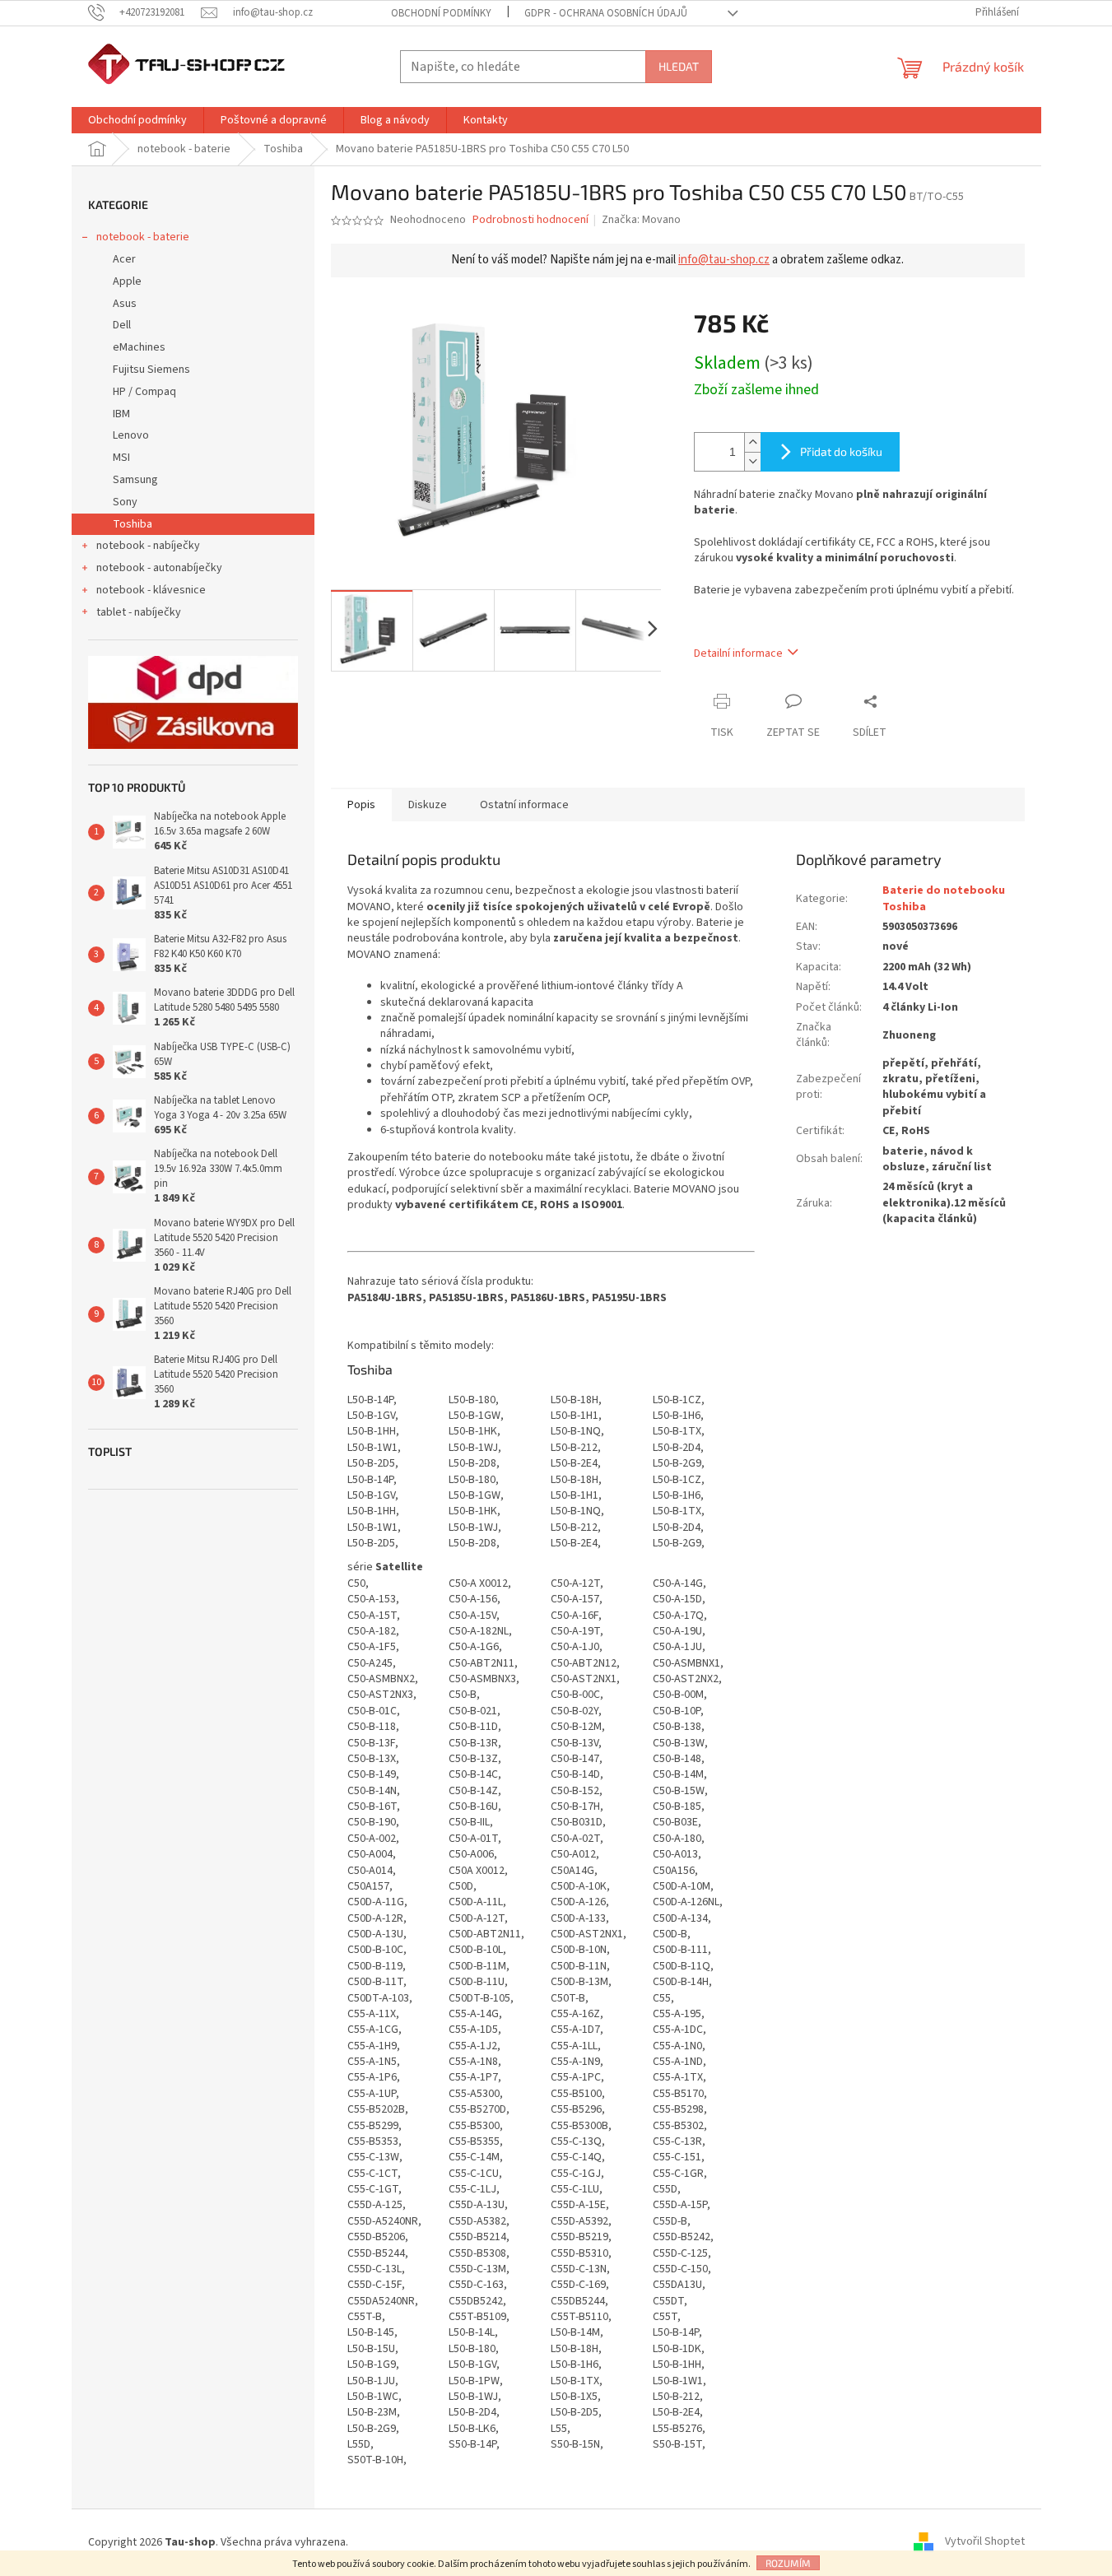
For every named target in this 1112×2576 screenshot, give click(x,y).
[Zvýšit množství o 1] (752, 442)
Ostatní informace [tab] (524, 805)
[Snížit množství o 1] (752, 461)
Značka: (641, 220)
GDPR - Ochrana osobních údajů (606, 13)
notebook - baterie (143, 237)
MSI (121, 458)
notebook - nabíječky (148, 546)
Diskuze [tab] (428, 805)
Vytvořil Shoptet (985, 2542)
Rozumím (788, 2563)
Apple (127, 281)
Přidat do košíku (841, 451)
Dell (122, 325)
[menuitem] (137, 120)
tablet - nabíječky (139, 612)
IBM (121, 414)
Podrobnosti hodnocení (530, 220)
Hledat (679, 66)
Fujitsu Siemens (151, 370)
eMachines (139, 347)
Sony (125, 502)
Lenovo (131, 435)
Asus (125, 304)
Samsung (135, 480)
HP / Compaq (144, 392)
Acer (124, 259)
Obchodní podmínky (441, 13)
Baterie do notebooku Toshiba (944, 898)
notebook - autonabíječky (159, 568)
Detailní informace (738, 653)
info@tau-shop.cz (724, 260)
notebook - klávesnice (151, 590)
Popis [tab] (361, 805)
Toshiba (133, 524)
